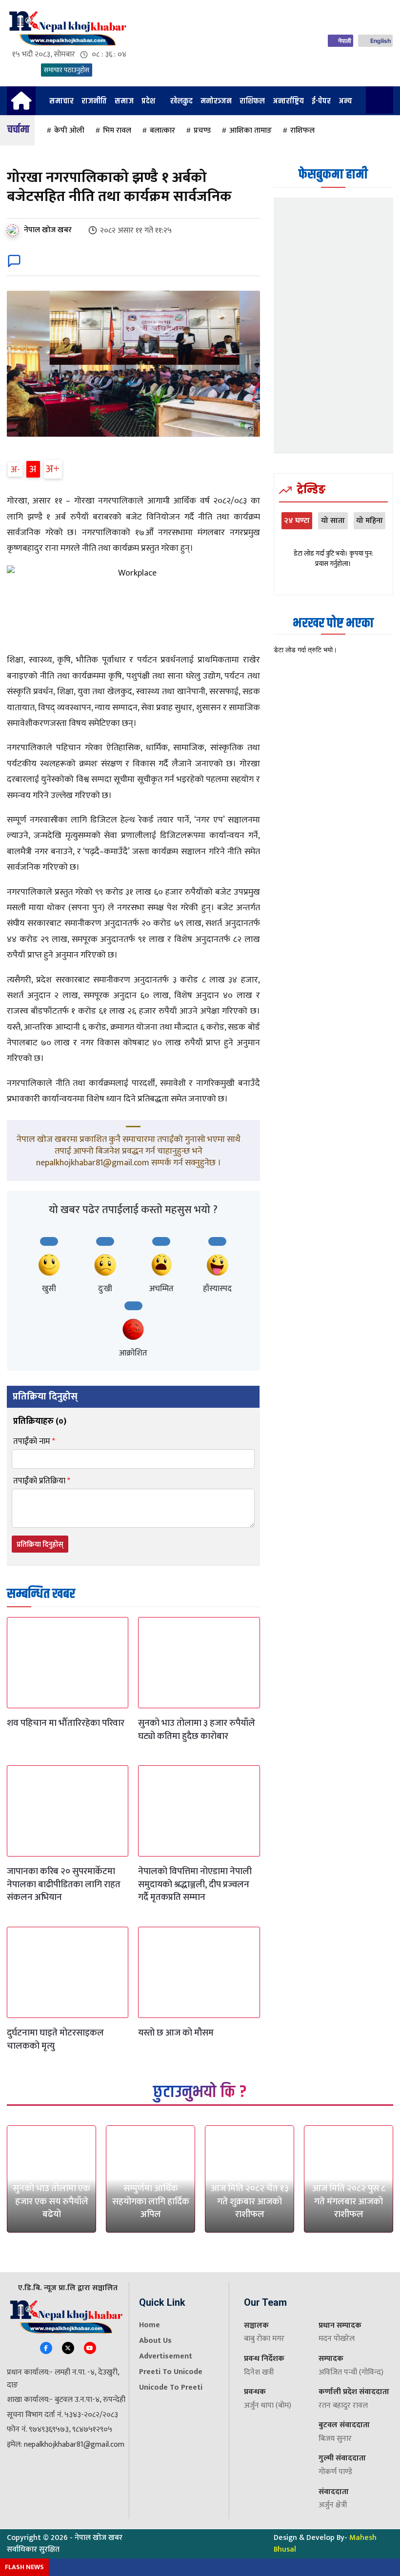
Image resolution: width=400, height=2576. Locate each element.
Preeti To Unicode (171, 2372)
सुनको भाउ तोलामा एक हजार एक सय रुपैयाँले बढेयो (51, 2201)
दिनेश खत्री (259, 2372)
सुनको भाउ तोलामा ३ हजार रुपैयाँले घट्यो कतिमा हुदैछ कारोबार (197, 1730)
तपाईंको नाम (34, 1442)
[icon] (21, 105)
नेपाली (345, 41)
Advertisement (166, 2356)
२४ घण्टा (297, 521)
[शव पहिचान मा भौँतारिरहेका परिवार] (68, 1663)
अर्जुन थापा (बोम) (268, 2406)
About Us (155, 2341)
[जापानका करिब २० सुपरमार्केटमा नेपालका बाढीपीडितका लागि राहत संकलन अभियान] (68, 1811)
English (380, 41)
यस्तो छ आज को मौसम (176, 2033)
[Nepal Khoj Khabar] (67, 29)
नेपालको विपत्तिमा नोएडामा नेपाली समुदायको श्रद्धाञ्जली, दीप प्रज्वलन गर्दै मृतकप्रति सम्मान (195, 1884)
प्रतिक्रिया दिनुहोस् (40, 1545)
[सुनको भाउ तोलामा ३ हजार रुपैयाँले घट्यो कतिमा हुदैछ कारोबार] (199, 1663)
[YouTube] (90, 2348)
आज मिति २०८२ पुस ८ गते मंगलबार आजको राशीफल (349, 2201)
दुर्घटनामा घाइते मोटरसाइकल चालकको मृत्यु (55, 2039)
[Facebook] (46, 2348)
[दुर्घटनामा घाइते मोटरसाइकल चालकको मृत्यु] (68, 1972)
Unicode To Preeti (171, 2387)
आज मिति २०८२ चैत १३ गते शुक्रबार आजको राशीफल (250, 2201)
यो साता (333, 521)
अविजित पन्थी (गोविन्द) (351, 2372)
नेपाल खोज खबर (48, 230)
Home (150, 2325)
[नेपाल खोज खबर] (15, 230)
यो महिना (370, 521)
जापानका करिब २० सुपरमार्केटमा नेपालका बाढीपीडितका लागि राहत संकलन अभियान (64, 1884)
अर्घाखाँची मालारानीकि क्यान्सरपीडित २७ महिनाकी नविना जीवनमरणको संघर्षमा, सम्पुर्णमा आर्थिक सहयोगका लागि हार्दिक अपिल (151, 2176)
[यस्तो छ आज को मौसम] (199, 1972)
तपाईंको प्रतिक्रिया (42, 1481)
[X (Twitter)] (68, 2348)
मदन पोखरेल (337, 2339)
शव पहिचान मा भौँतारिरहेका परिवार (66, 1723)
